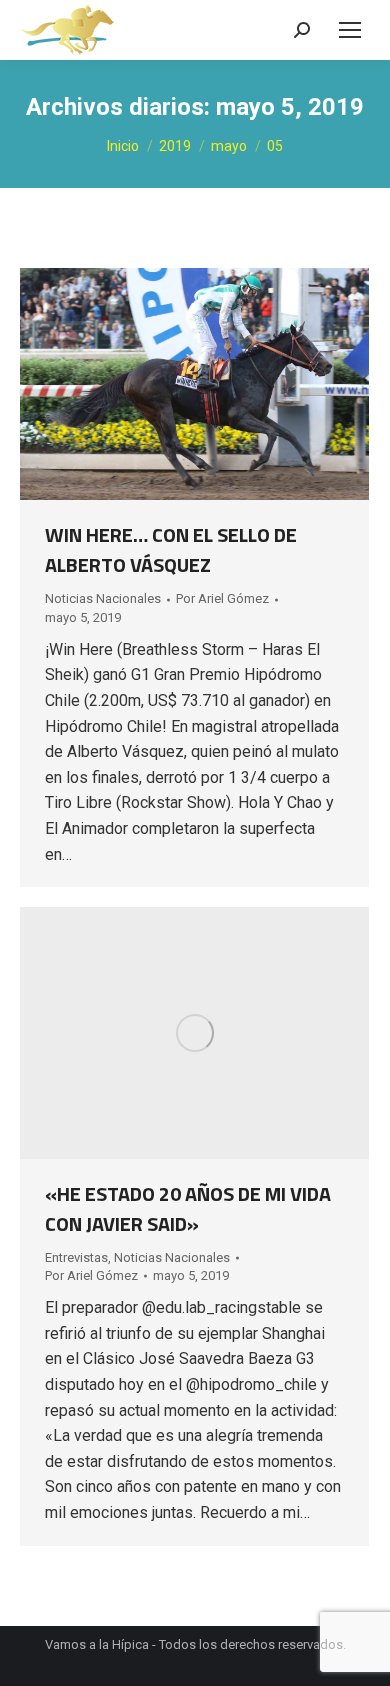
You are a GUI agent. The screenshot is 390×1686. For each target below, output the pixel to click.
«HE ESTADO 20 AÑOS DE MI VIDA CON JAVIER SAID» (188, 1208)
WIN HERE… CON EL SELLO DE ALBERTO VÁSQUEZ (171, 549)
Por (222, 598)
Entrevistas (76, 1257)
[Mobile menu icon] (350, 30)
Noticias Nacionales (103, 598)
